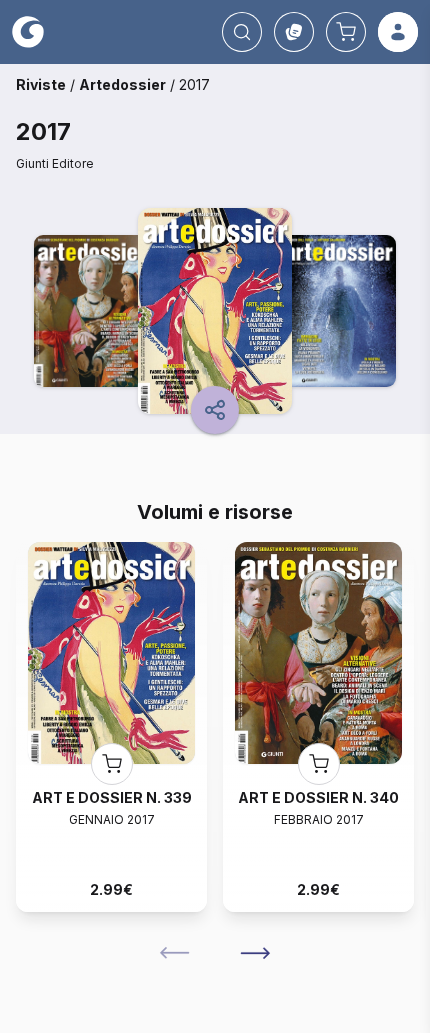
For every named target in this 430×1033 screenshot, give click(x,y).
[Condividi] (215, 410)
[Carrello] (346, 32)
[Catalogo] (294, 32)
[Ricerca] (242, 32)
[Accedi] (398, 32)
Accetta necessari (215, 951)
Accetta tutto (215, 896)
